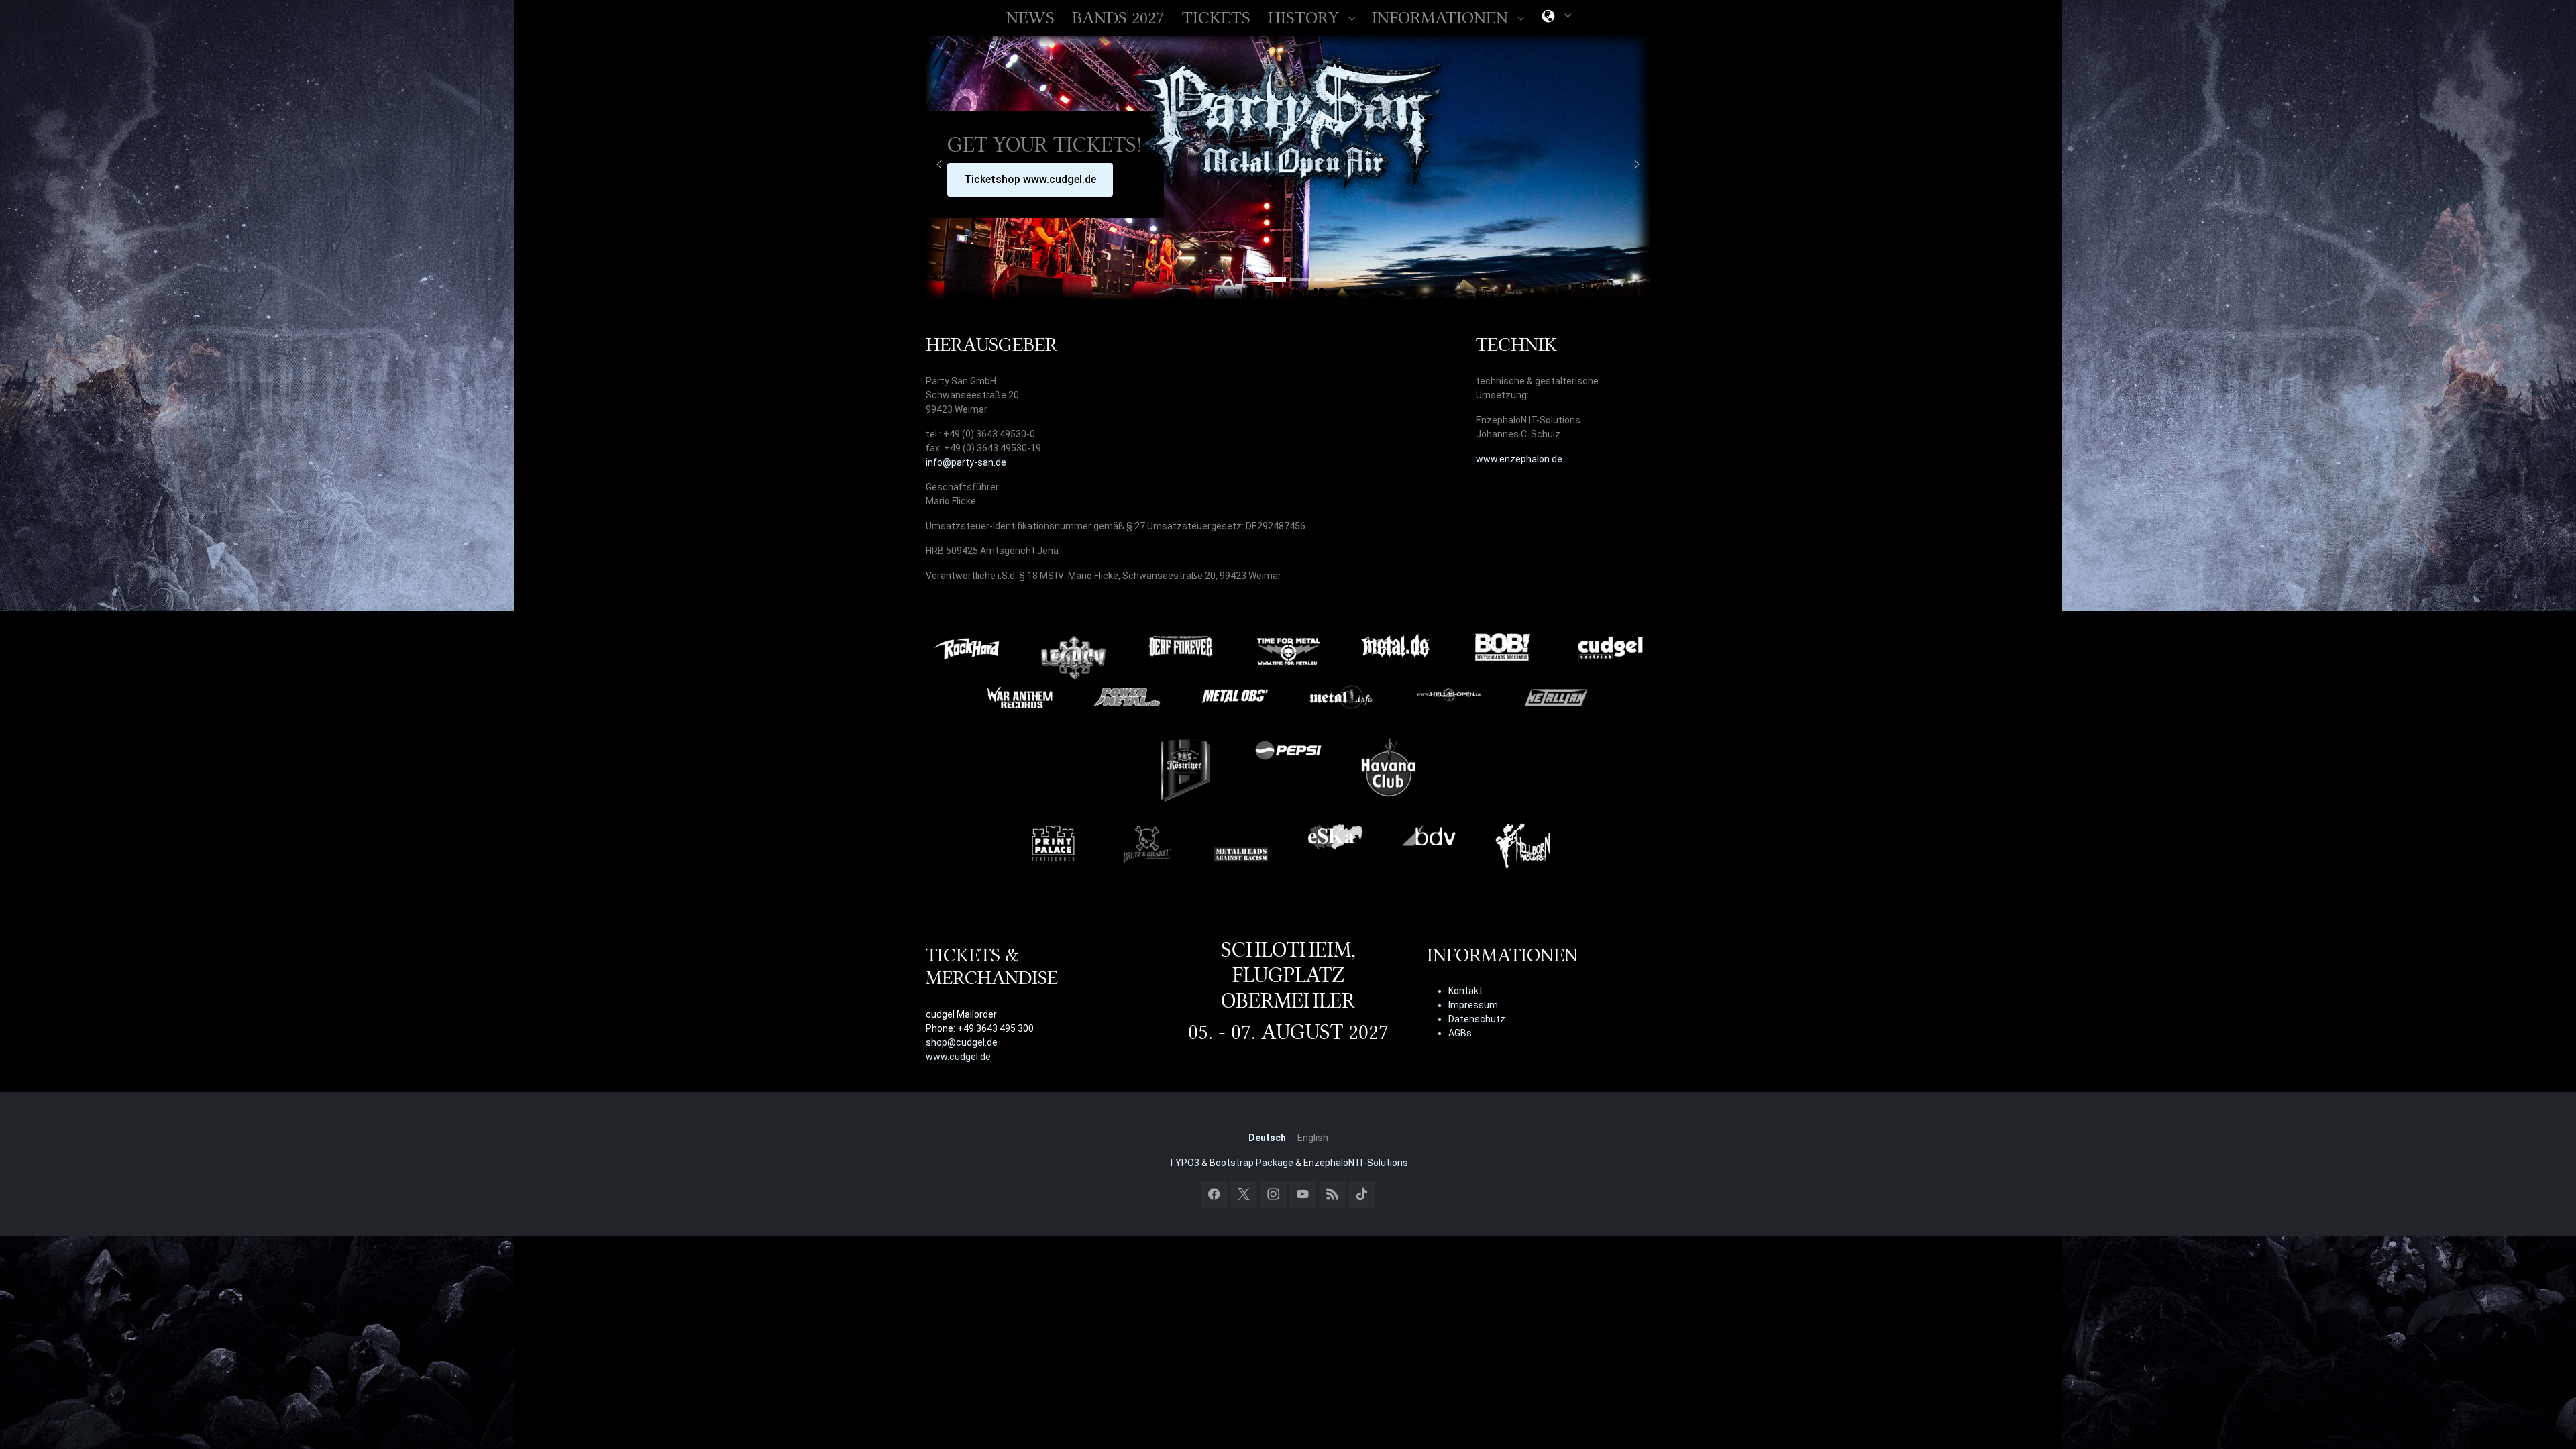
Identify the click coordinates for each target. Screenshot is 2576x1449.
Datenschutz (1477, 1019)
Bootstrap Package (1251, 1163)
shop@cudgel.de (962, 1042)
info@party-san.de (966, 462)
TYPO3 (1184, 1163)
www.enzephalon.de (1519, 459)
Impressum (1473, 1005)
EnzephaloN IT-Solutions (1356, 1163)
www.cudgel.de (958, 1057)
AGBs (1460, 1033)
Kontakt (1465, 991)
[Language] (1548, 18)
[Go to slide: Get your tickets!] (1276, 280)
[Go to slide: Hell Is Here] (1324, 280)
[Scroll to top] (2548, 1421)
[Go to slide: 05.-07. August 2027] (1252, 280)
